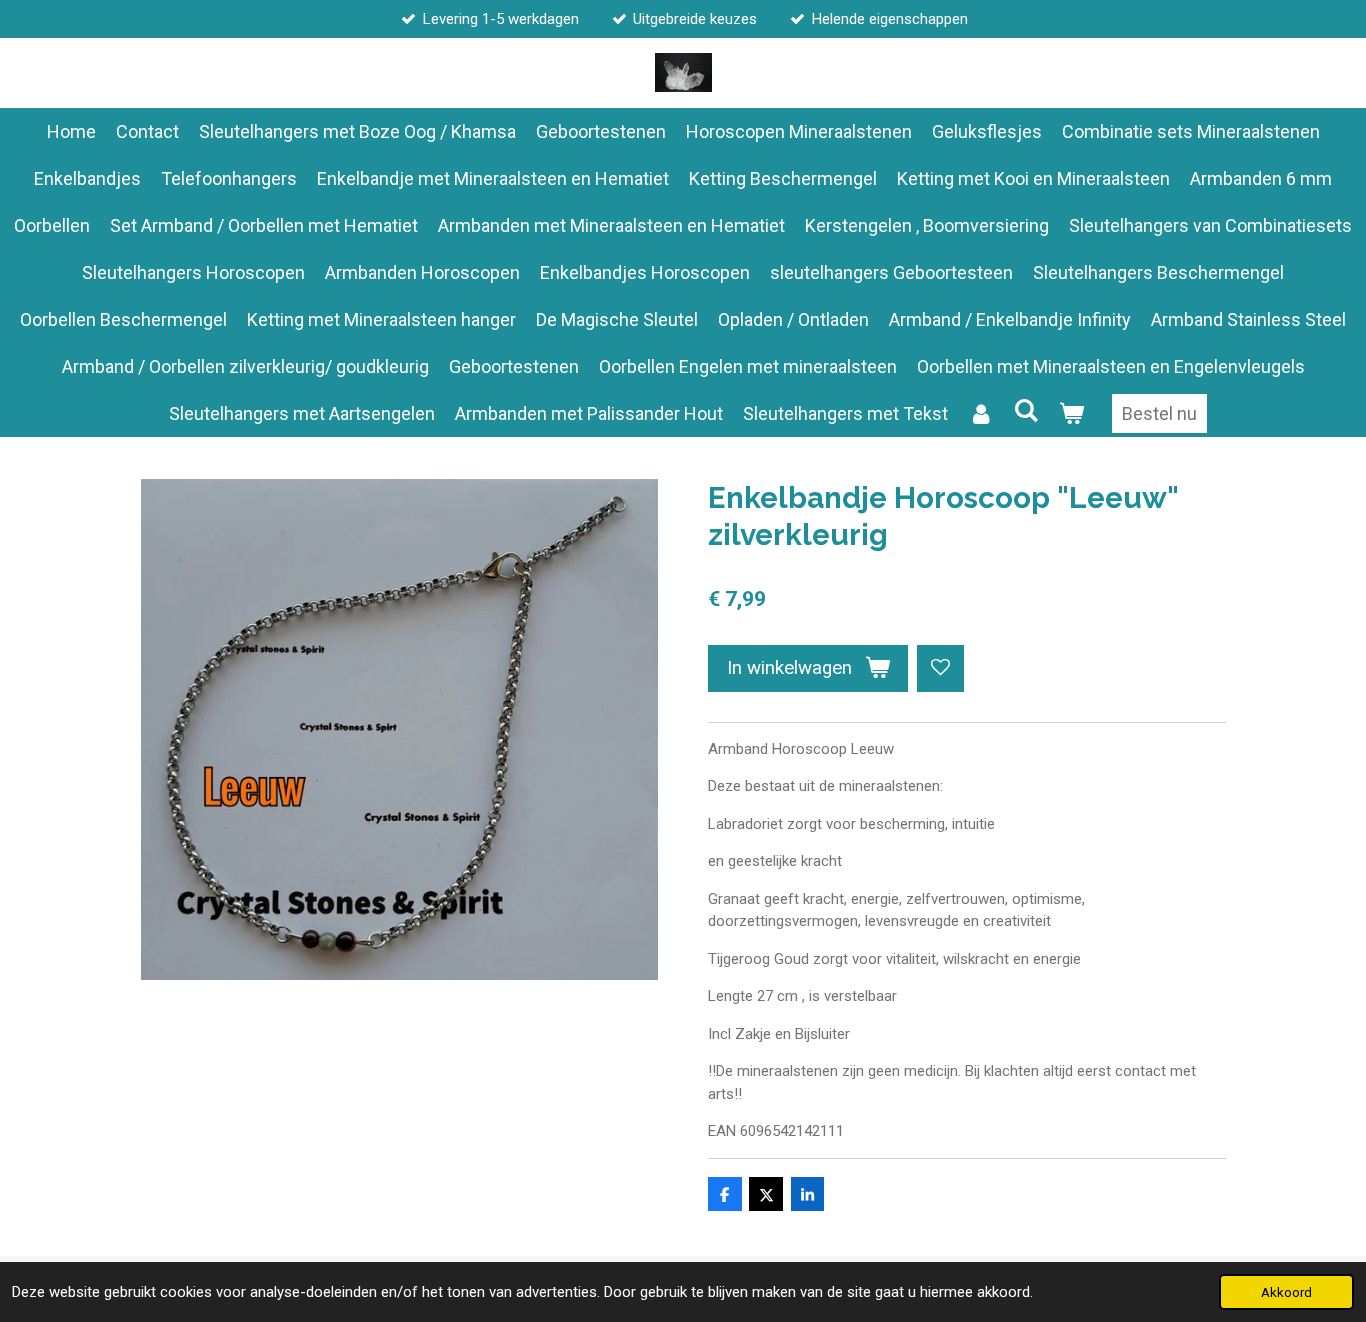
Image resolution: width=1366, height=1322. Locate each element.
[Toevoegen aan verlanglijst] (940, 668)
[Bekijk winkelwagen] (1071, 413)
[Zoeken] (1025, 410)
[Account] (980, 413)
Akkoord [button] (1286, 1292)
